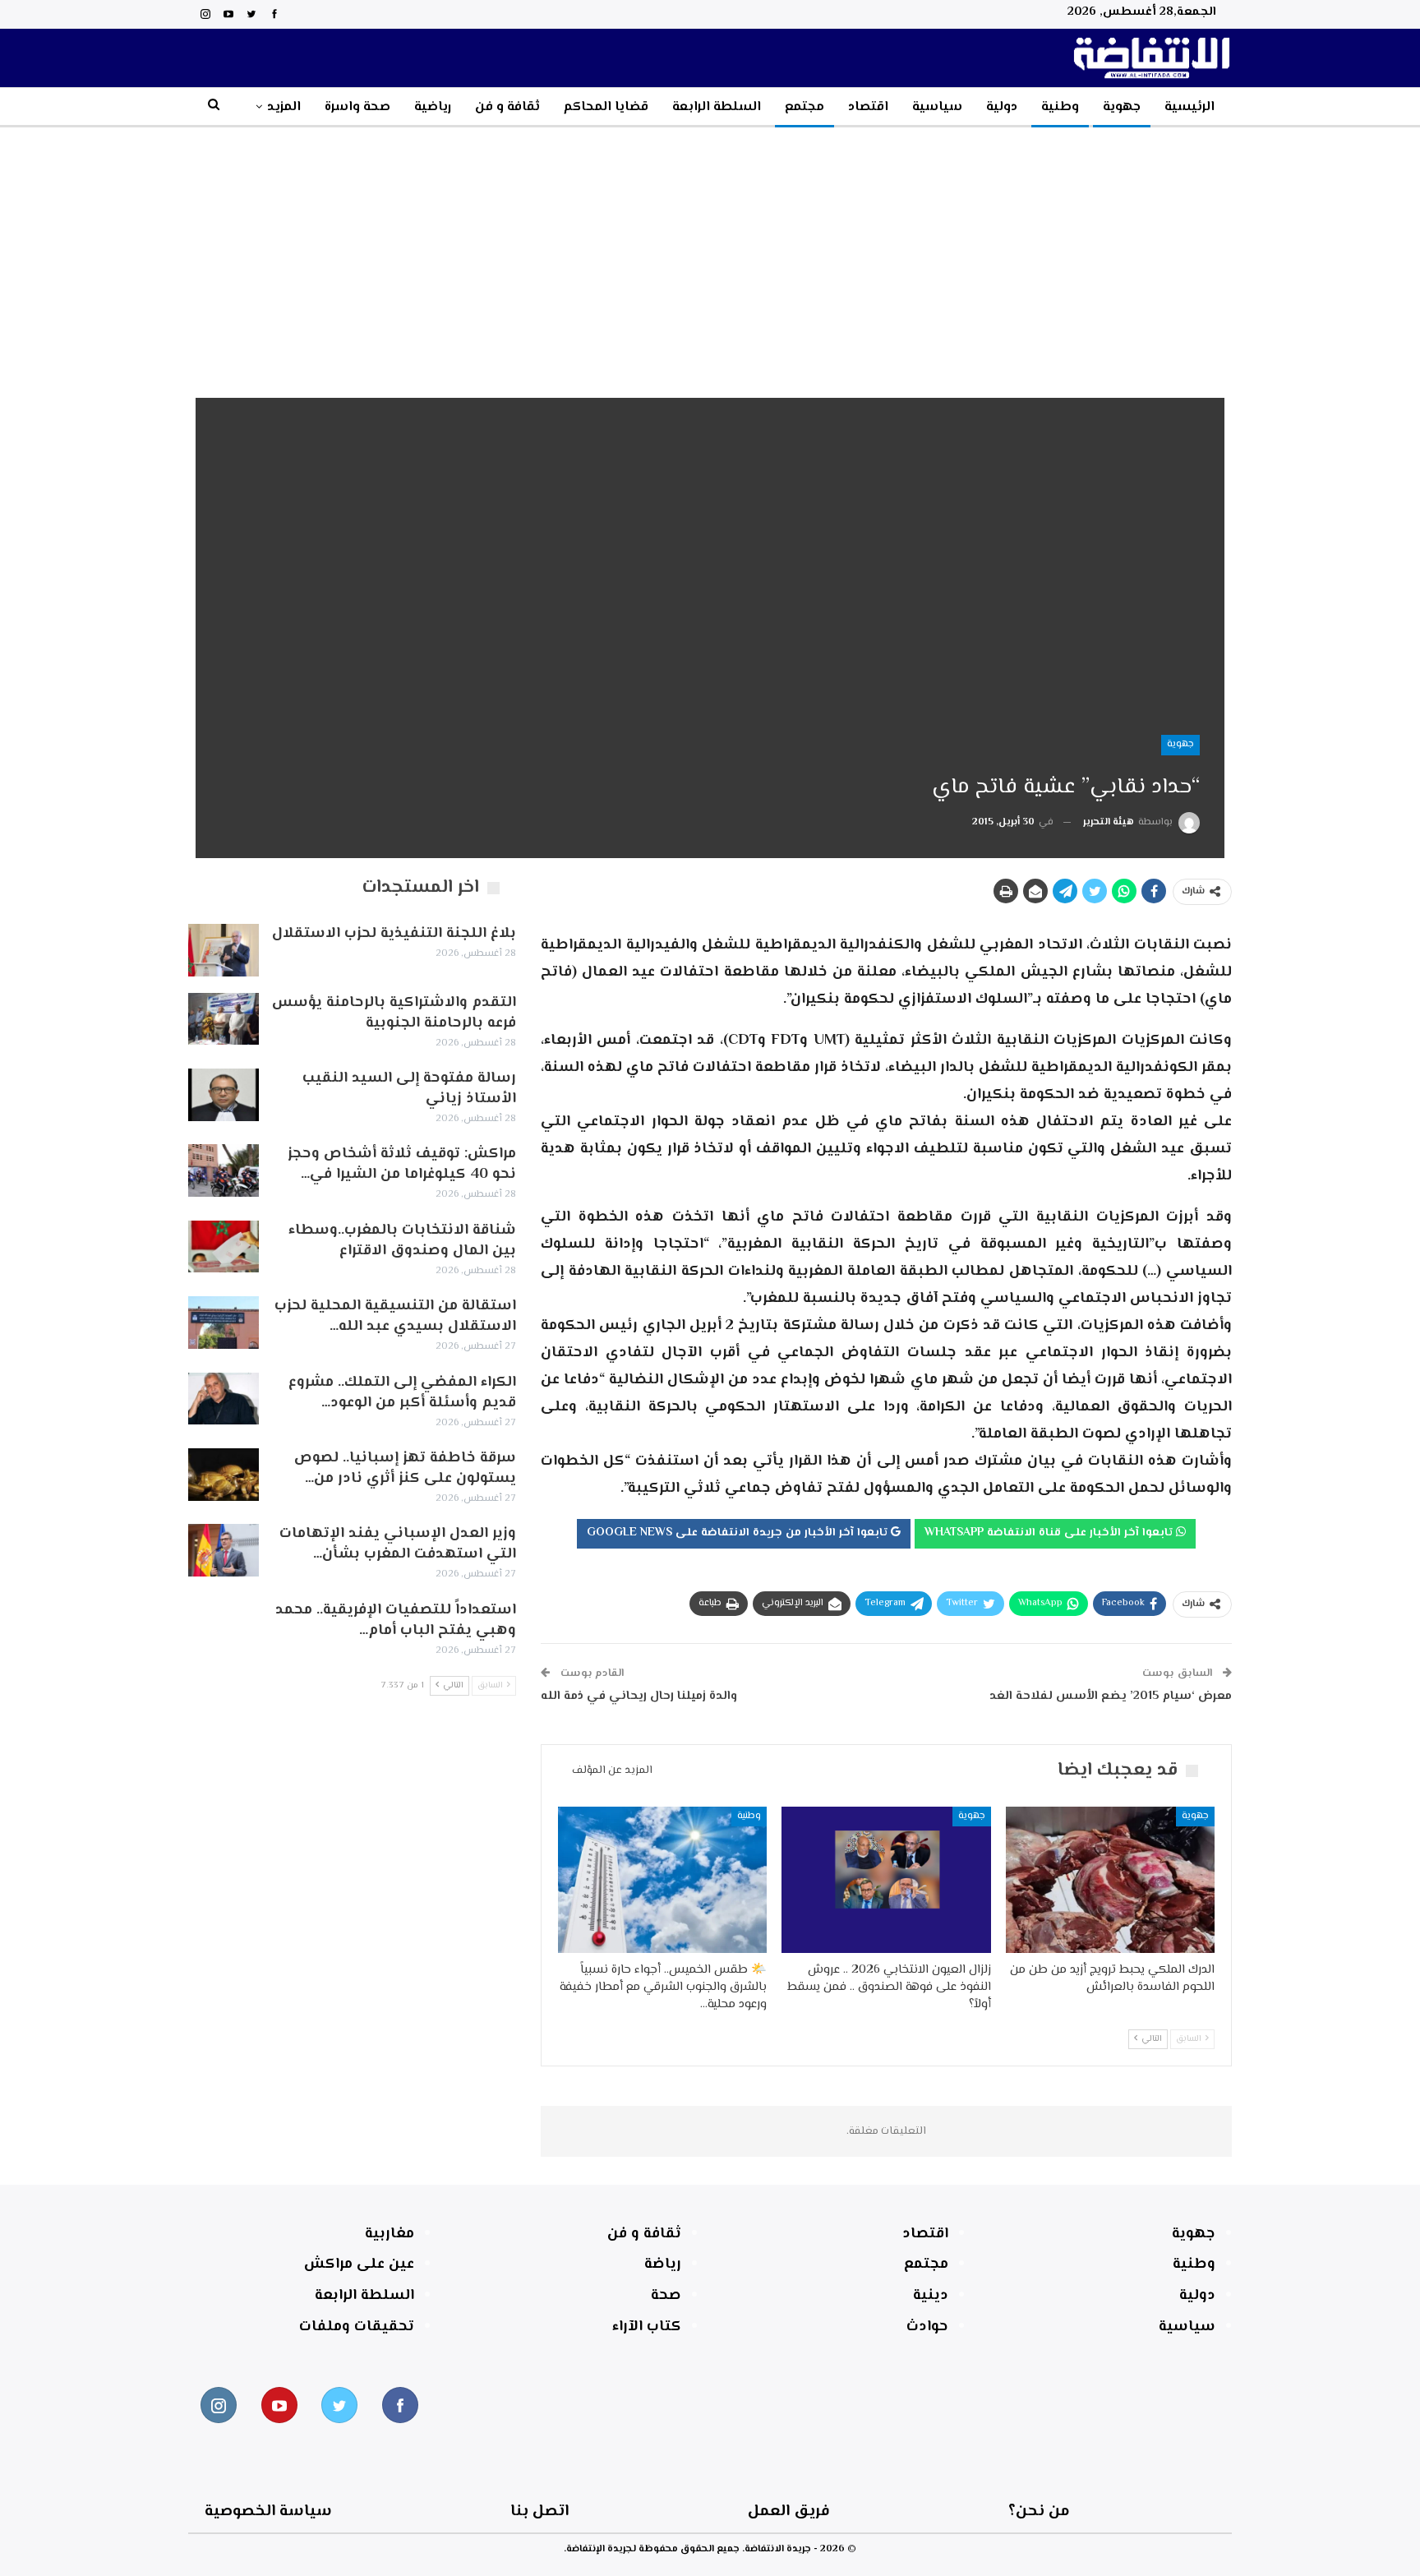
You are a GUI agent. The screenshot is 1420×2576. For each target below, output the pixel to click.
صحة (666, 2296)
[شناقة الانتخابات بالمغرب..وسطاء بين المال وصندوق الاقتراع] (224, 1247)
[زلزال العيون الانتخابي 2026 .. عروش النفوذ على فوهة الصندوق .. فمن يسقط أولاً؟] (886, 1880)
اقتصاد (868, 107)
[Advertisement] (710, 251)
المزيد (284, 107)
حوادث (927, 2327)
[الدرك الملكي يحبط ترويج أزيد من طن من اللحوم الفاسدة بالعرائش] (1110, 1880)
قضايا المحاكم (606, 107)
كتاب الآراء (647, 2327)
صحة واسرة (357, 107)
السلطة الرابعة (717, 107)
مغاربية (390, 2234)
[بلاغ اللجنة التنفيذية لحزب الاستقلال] (224, 950)
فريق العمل (789, 2511)
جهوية (1122, 107)
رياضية (433, 107)
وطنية (1060, 107)
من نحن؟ (1039, 2511)
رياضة (663, 2264)
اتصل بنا (539, 2511)
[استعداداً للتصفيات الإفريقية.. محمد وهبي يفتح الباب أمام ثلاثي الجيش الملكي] (224, 1627)
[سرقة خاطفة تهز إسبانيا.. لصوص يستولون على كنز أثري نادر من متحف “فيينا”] (224, 1475)
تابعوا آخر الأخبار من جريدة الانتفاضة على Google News (739, 1533)
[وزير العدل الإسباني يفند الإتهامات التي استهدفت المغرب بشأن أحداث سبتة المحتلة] (224, 1550)
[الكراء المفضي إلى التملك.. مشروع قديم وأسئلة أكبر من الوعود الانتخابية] (224, 1399)
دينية (931, 2296)
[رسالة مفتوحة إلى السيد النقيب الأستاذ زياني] (224, 1095)
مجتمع (805, 107)
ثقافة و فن (507, 107)
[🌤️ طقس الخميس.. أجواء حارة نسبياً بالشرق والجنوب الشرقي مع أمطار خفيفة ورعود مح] (662, 1880)
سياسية (937, 107)
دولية (1002, 107)
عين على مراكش (359, 2264)
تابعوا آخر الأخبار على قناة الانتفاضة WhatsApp (1050, 1533)
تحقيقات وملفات (357, 2327)
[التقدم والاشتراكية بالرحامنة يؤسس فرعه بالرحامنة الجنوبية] (224, 1019)
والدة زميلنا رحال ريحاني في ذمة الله (639, 1696)
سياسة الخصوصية (268, 2511)
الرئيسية (1189, 107)
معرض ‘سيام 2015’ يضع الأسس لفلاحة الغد (1111, 1696)
